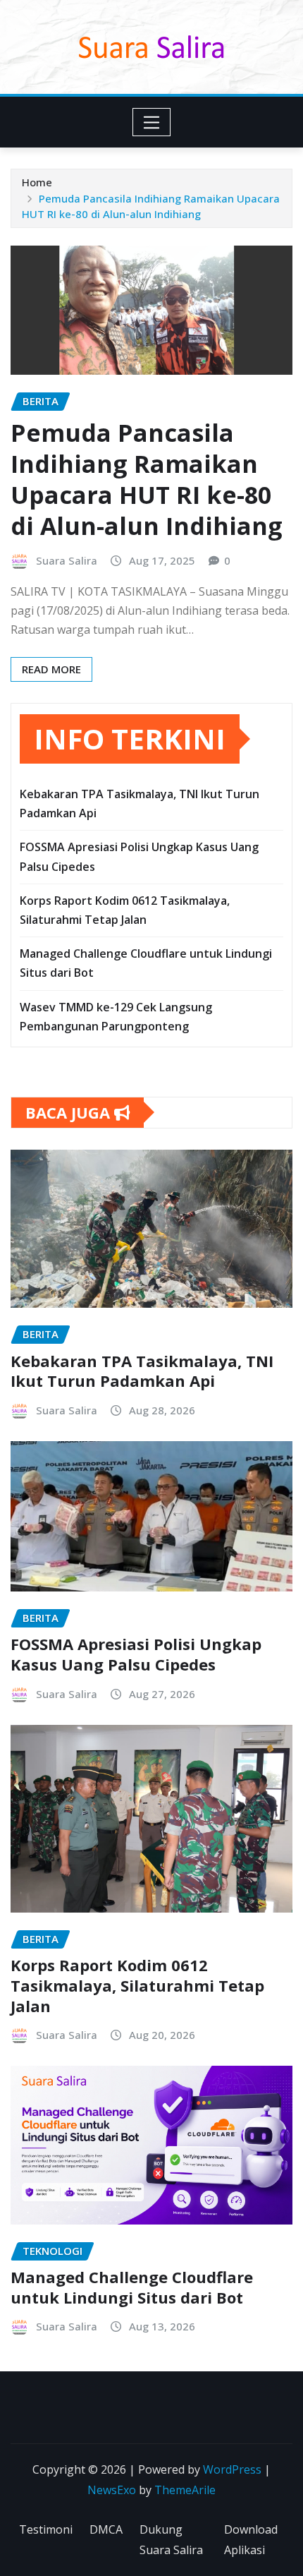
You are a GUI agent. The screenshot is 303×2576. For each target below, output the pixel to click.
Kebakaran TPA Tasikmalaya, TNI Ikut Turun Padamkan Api (142, 1371)
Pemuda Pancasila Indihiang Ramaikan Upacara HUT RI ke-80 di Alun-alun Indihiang (147, 480)
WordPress (232, 2469)
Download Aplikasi (251, 2540)
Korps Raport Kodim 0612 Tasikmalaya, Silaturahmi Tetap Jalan (137, 1985)
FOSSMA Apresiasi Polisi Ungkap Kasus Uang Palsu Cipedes (136, 1654)
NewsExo (112, 2490)
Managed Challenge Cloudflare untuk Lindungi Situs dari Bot (132, 2287)
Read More (51, 669)
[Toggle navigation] (152, 122)
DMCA (106, 2529)
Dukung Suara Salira (171, 2540)
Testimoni (46, 2529)
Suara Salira (67, 560)
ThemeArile (185, 2490)
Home (37, 182)
